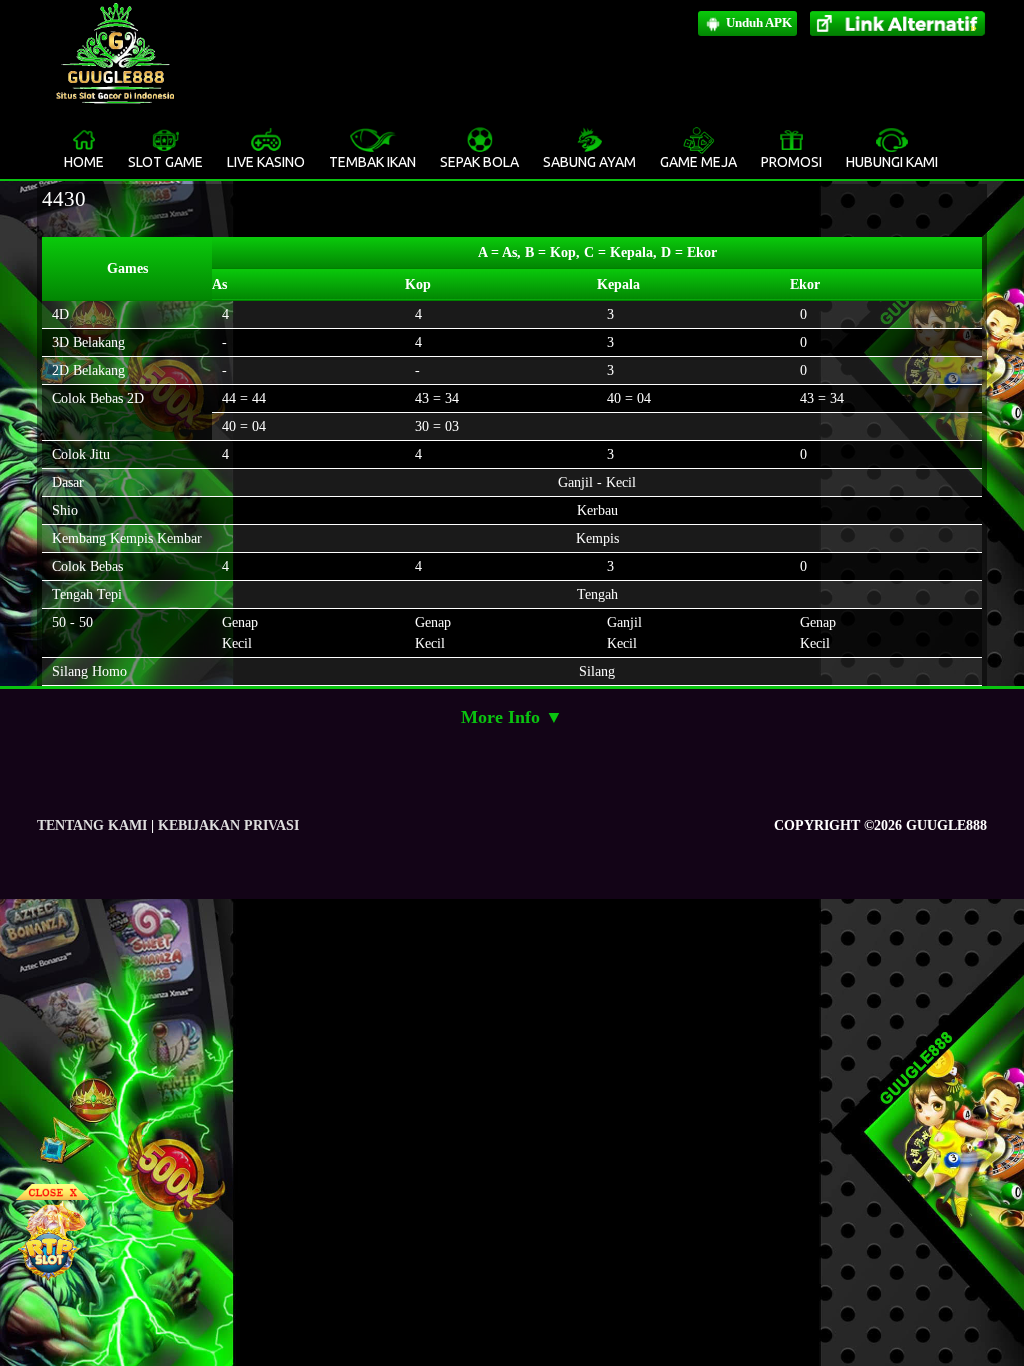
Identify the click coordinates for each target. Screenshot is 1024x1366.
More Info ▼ (512, 717)
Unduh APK (757, 22)
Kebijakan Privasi (228, 825)
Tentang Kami (92, 825)
